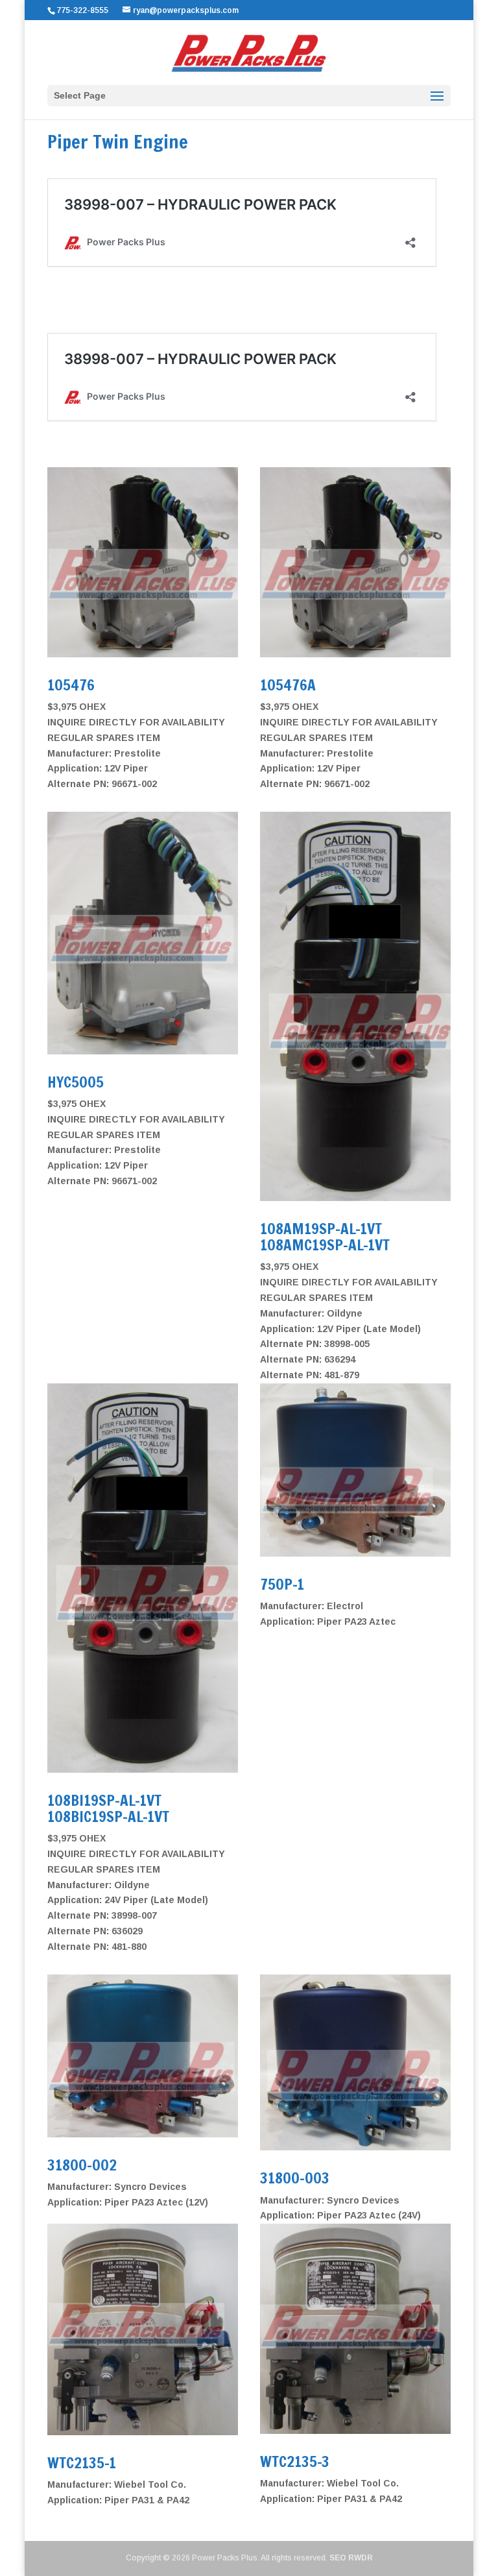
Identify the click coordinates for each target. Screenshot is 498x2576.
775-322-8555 (84, 10)
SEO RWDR (351, 2558)
